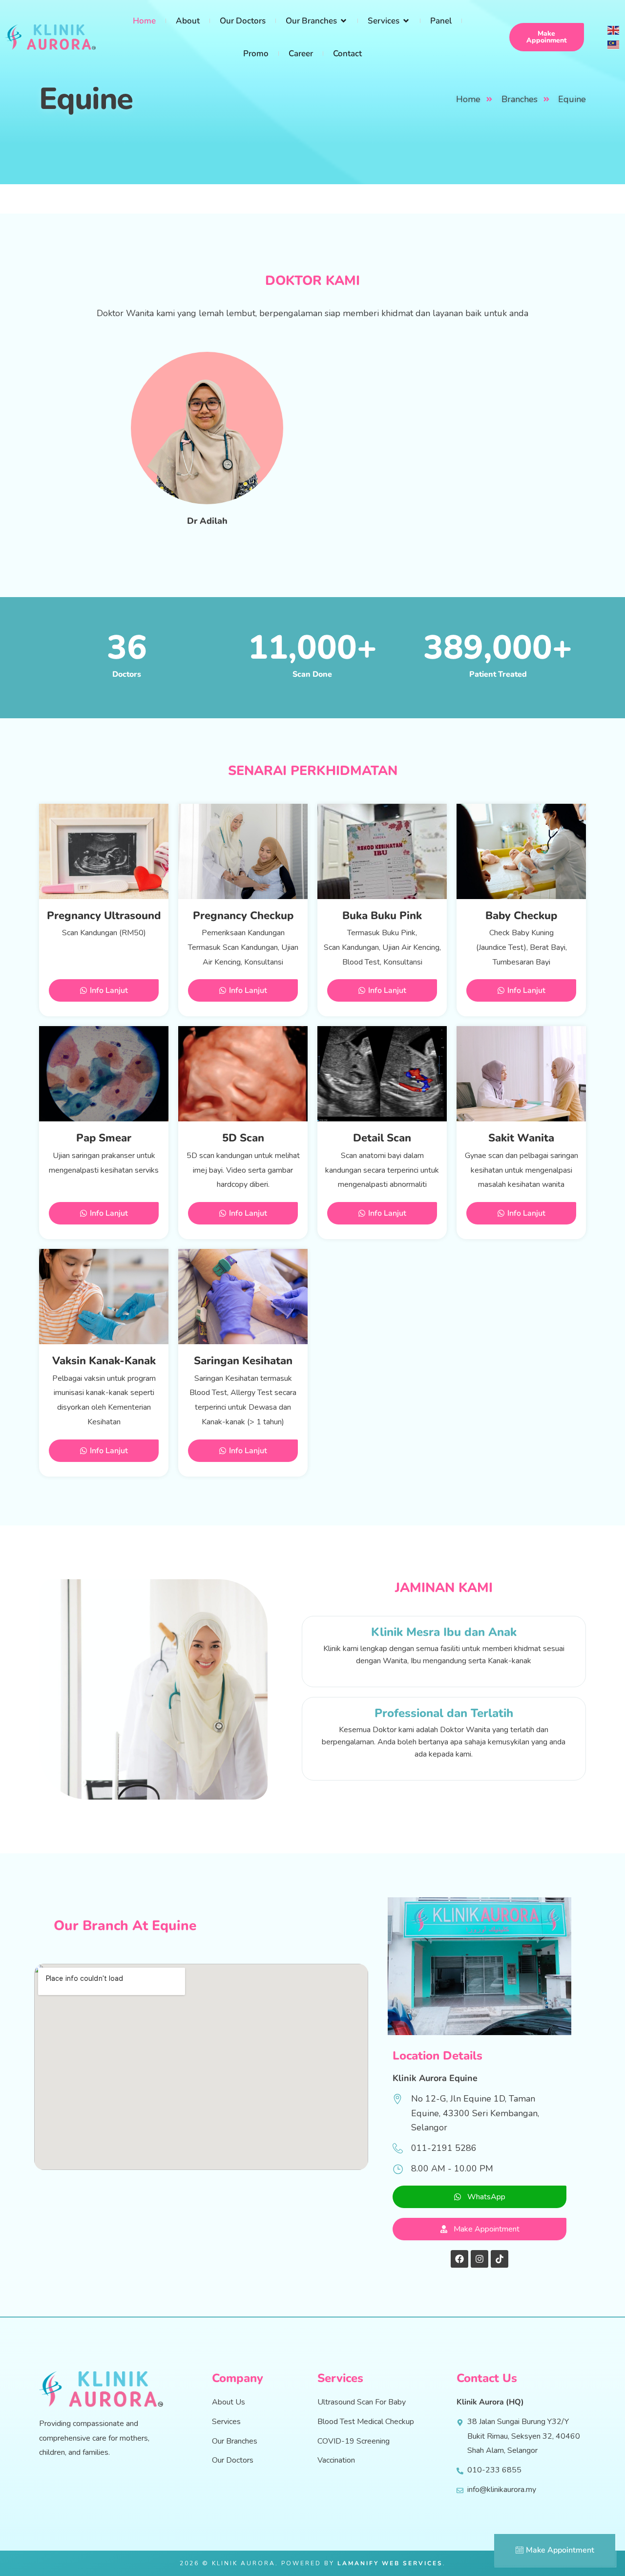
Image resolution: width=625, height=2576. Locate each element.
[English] (614, 29)
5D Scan (243, 1138)
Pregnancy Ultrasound (104, 916)
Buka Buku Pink (382, 916)
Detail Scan (382, 1138)
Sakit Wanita (521, 1138)
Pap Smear (104, 1138)
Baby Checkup (521, 916)
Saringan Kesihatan (243, 1361)
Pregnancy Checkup (243, 916)
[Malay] (614, 44)
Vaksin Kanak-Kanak (104, 1361)
